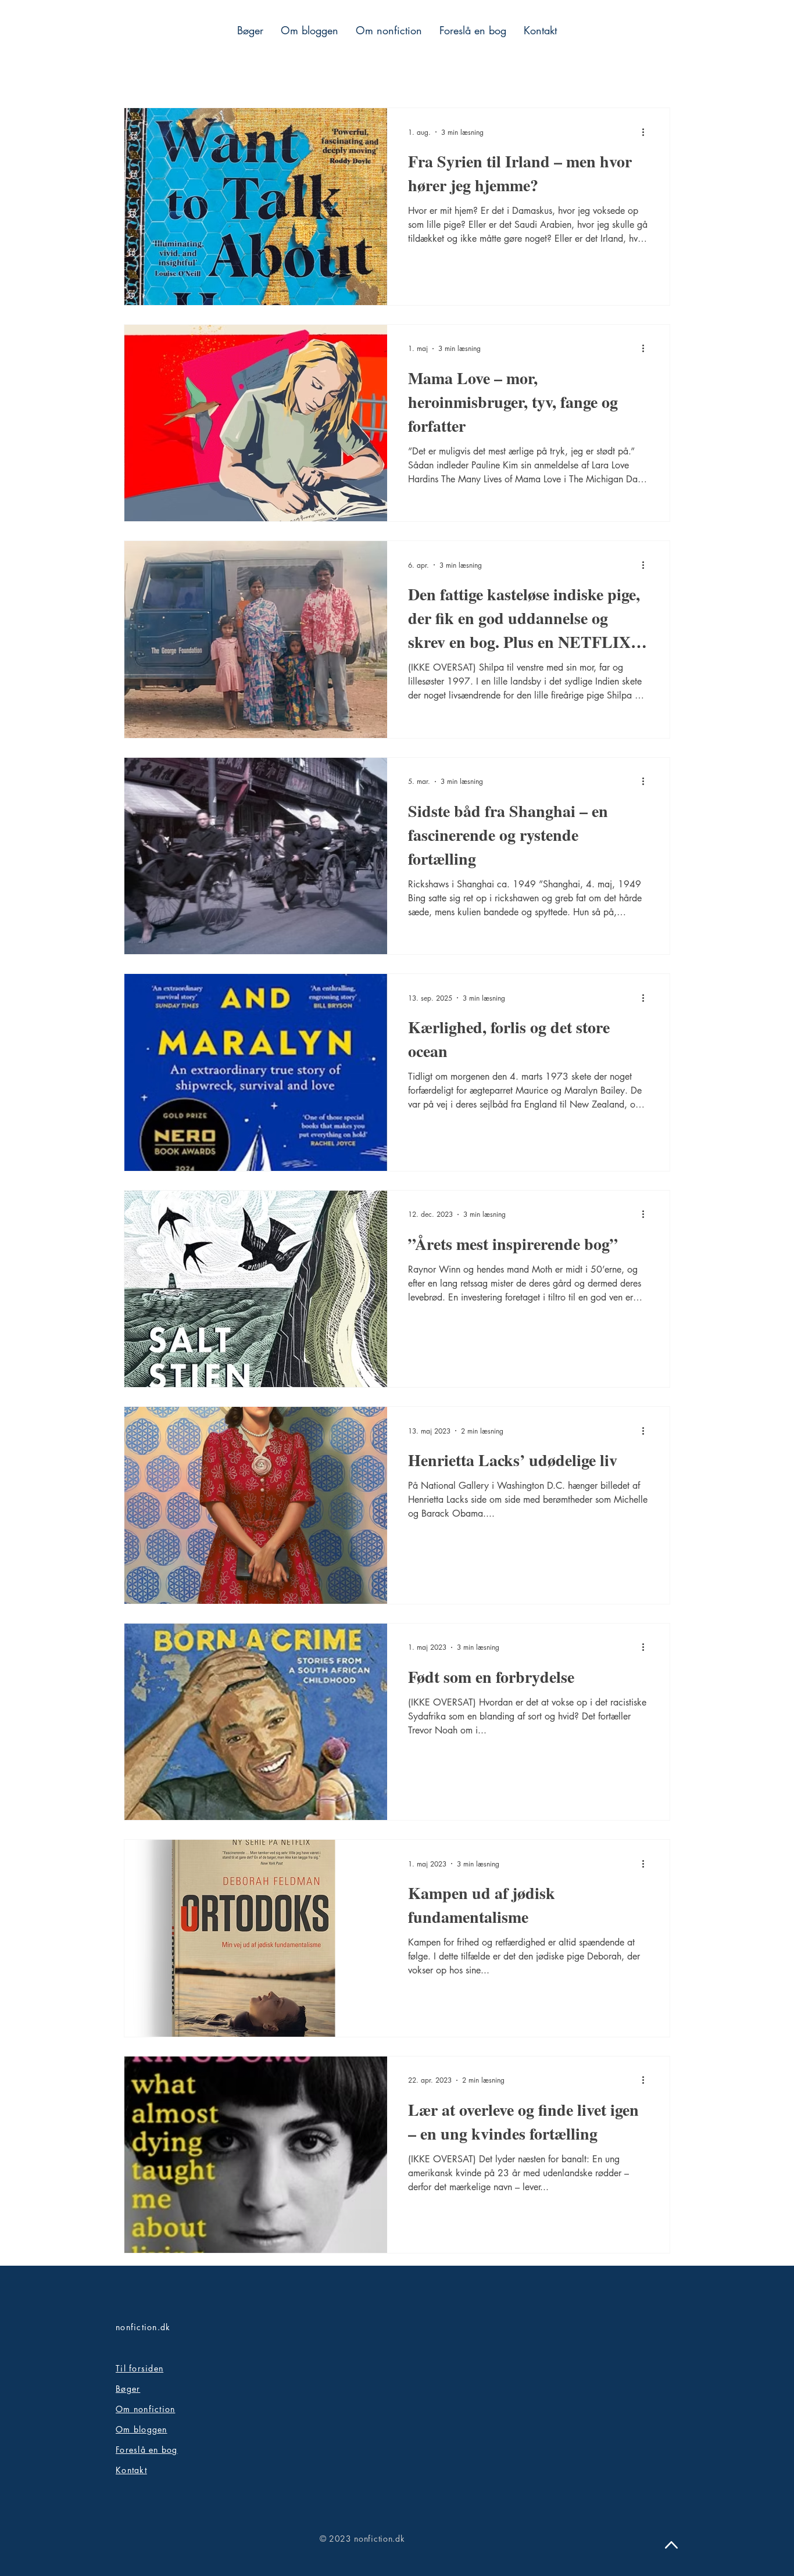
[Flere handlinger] (647, 132)
